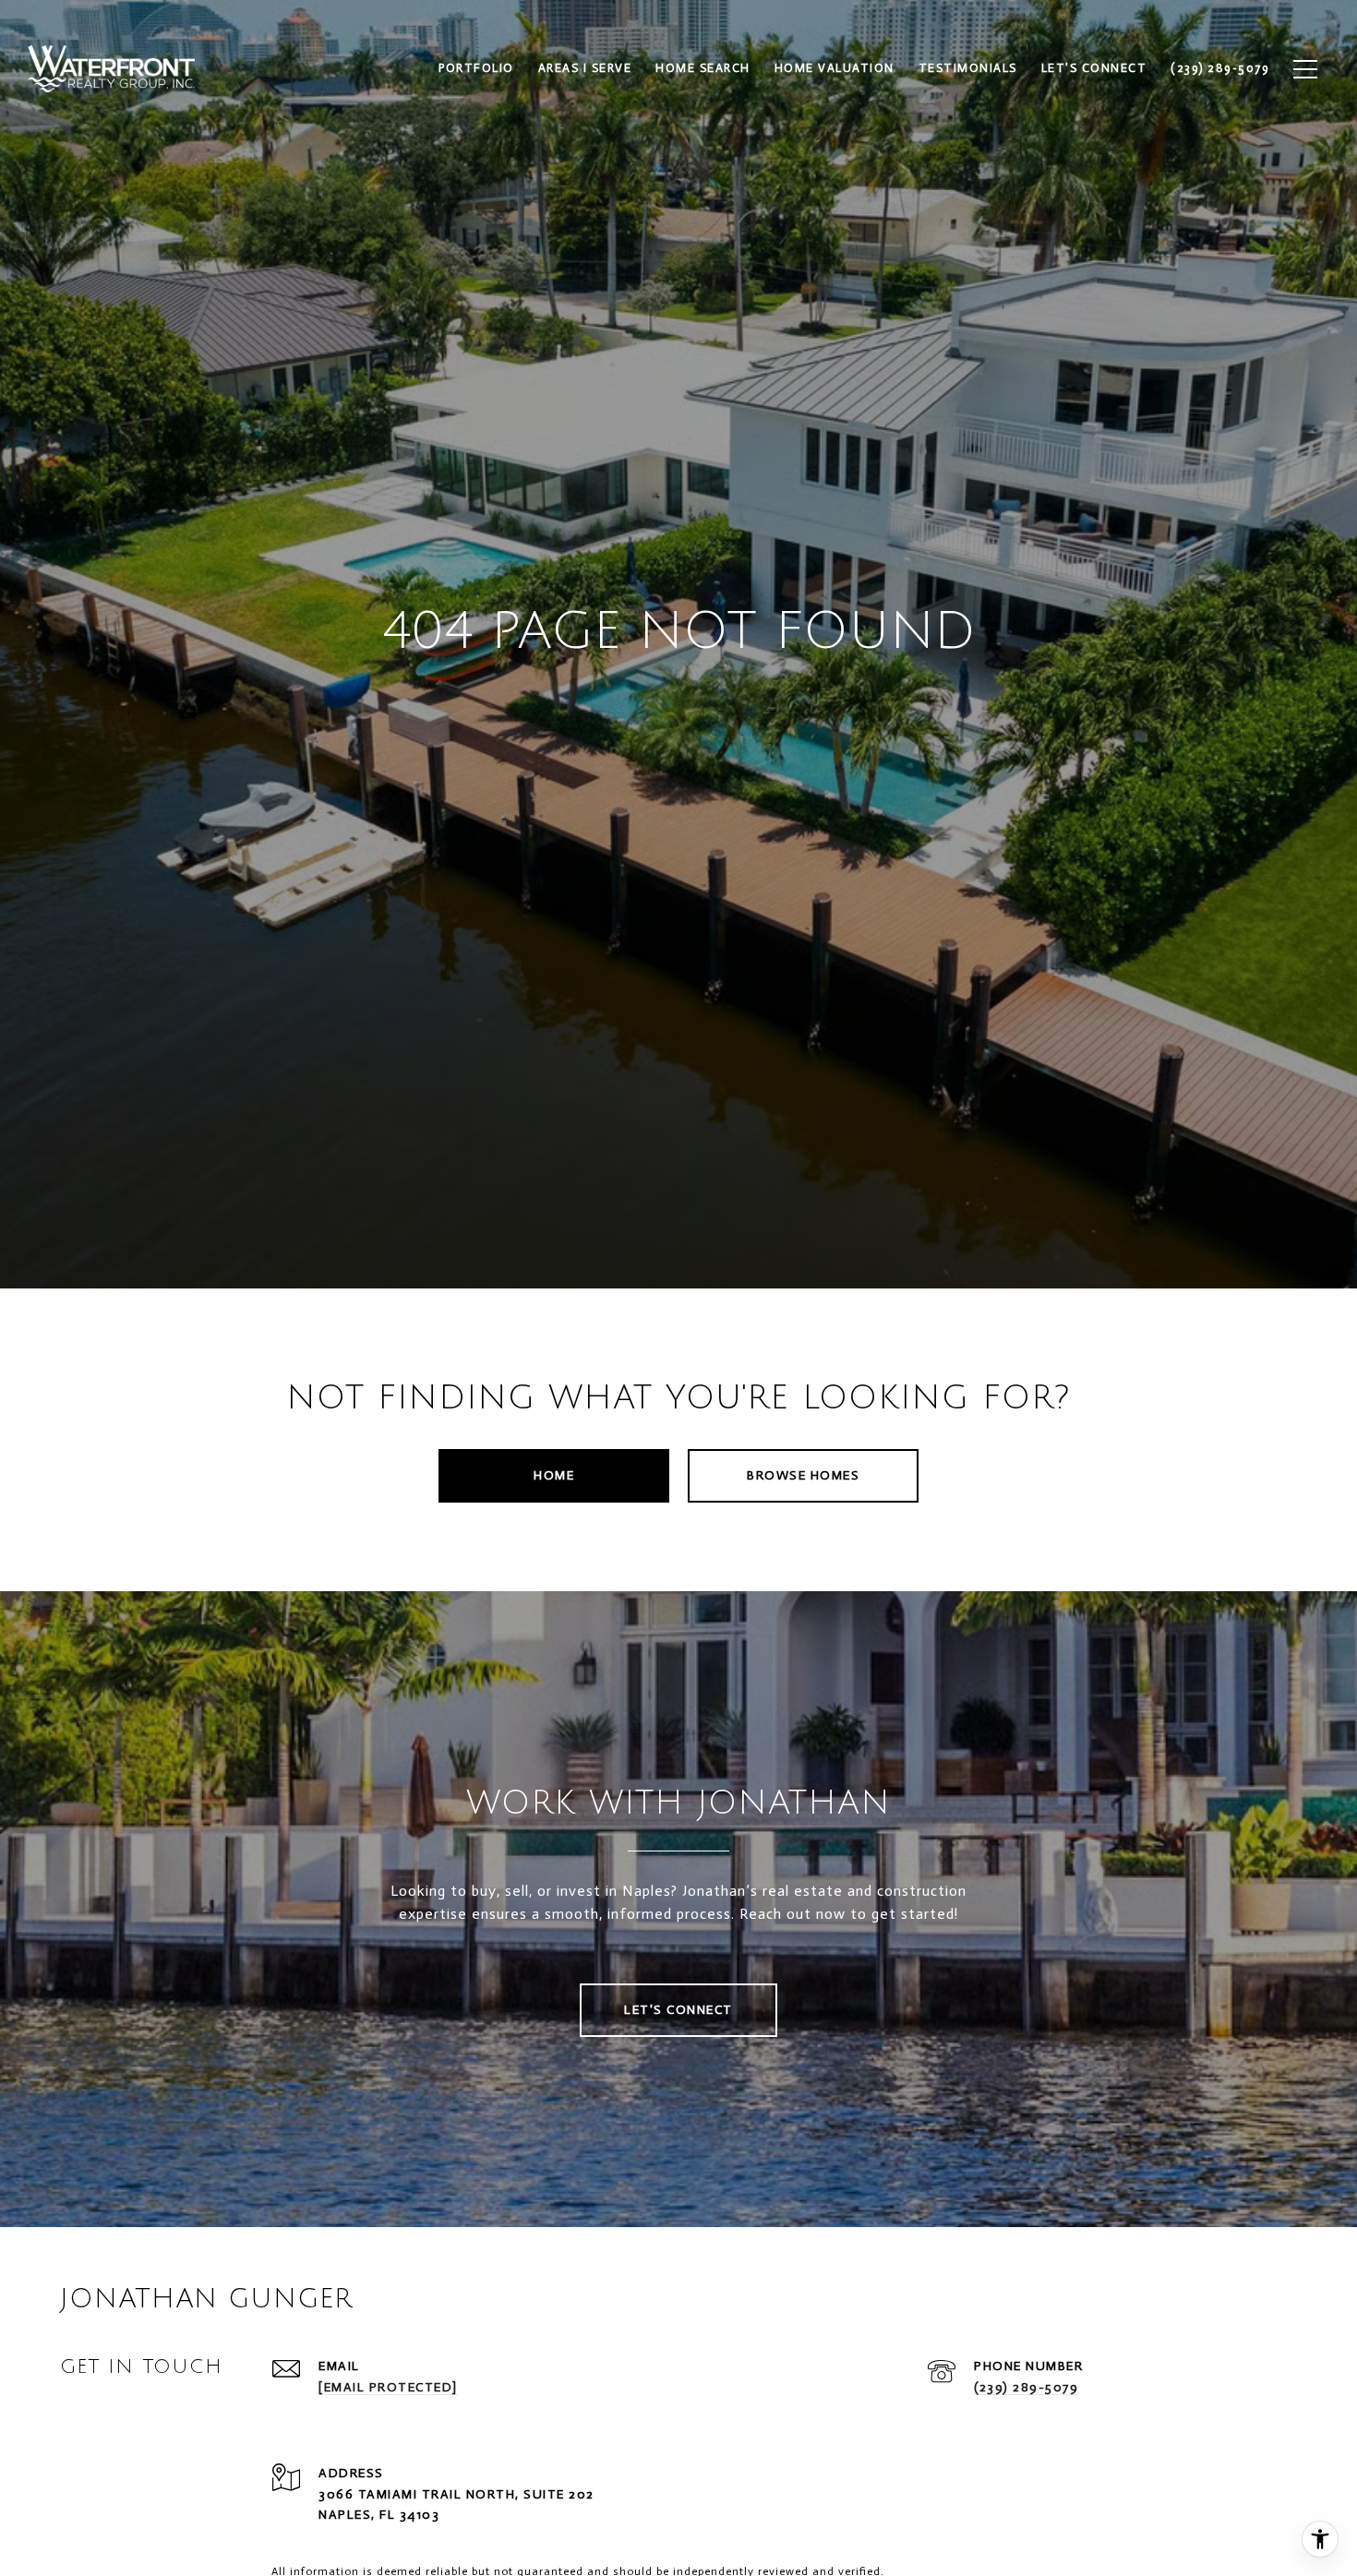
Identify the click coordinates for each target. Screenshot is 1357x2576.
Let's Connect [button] (678, 2010)
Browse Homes (803, 1475)
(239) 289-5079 (1026, 2387)
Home (554, 1475)
